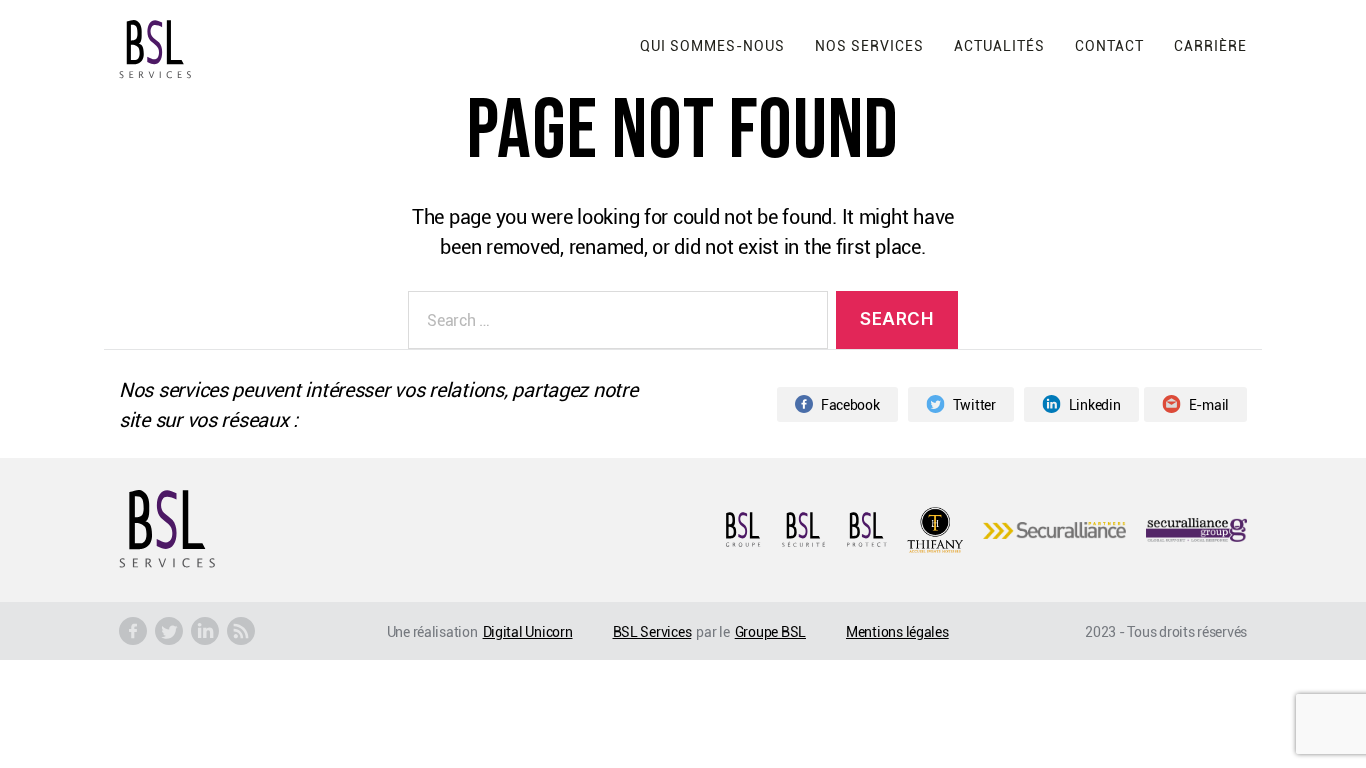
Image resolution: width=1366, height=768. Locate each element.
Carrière (1210, 45)
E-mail (1209, 404)
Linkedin (1095, 404)
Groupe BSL (770, 631)
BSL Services (652, 631)
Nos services (869, 45)
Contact (1109, 45)
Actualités (999, 45)
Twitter (974, 404)
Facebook (850, 404)
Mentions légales (897, 631)
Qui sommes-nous (712, 45)
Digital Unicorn (528, 631)
